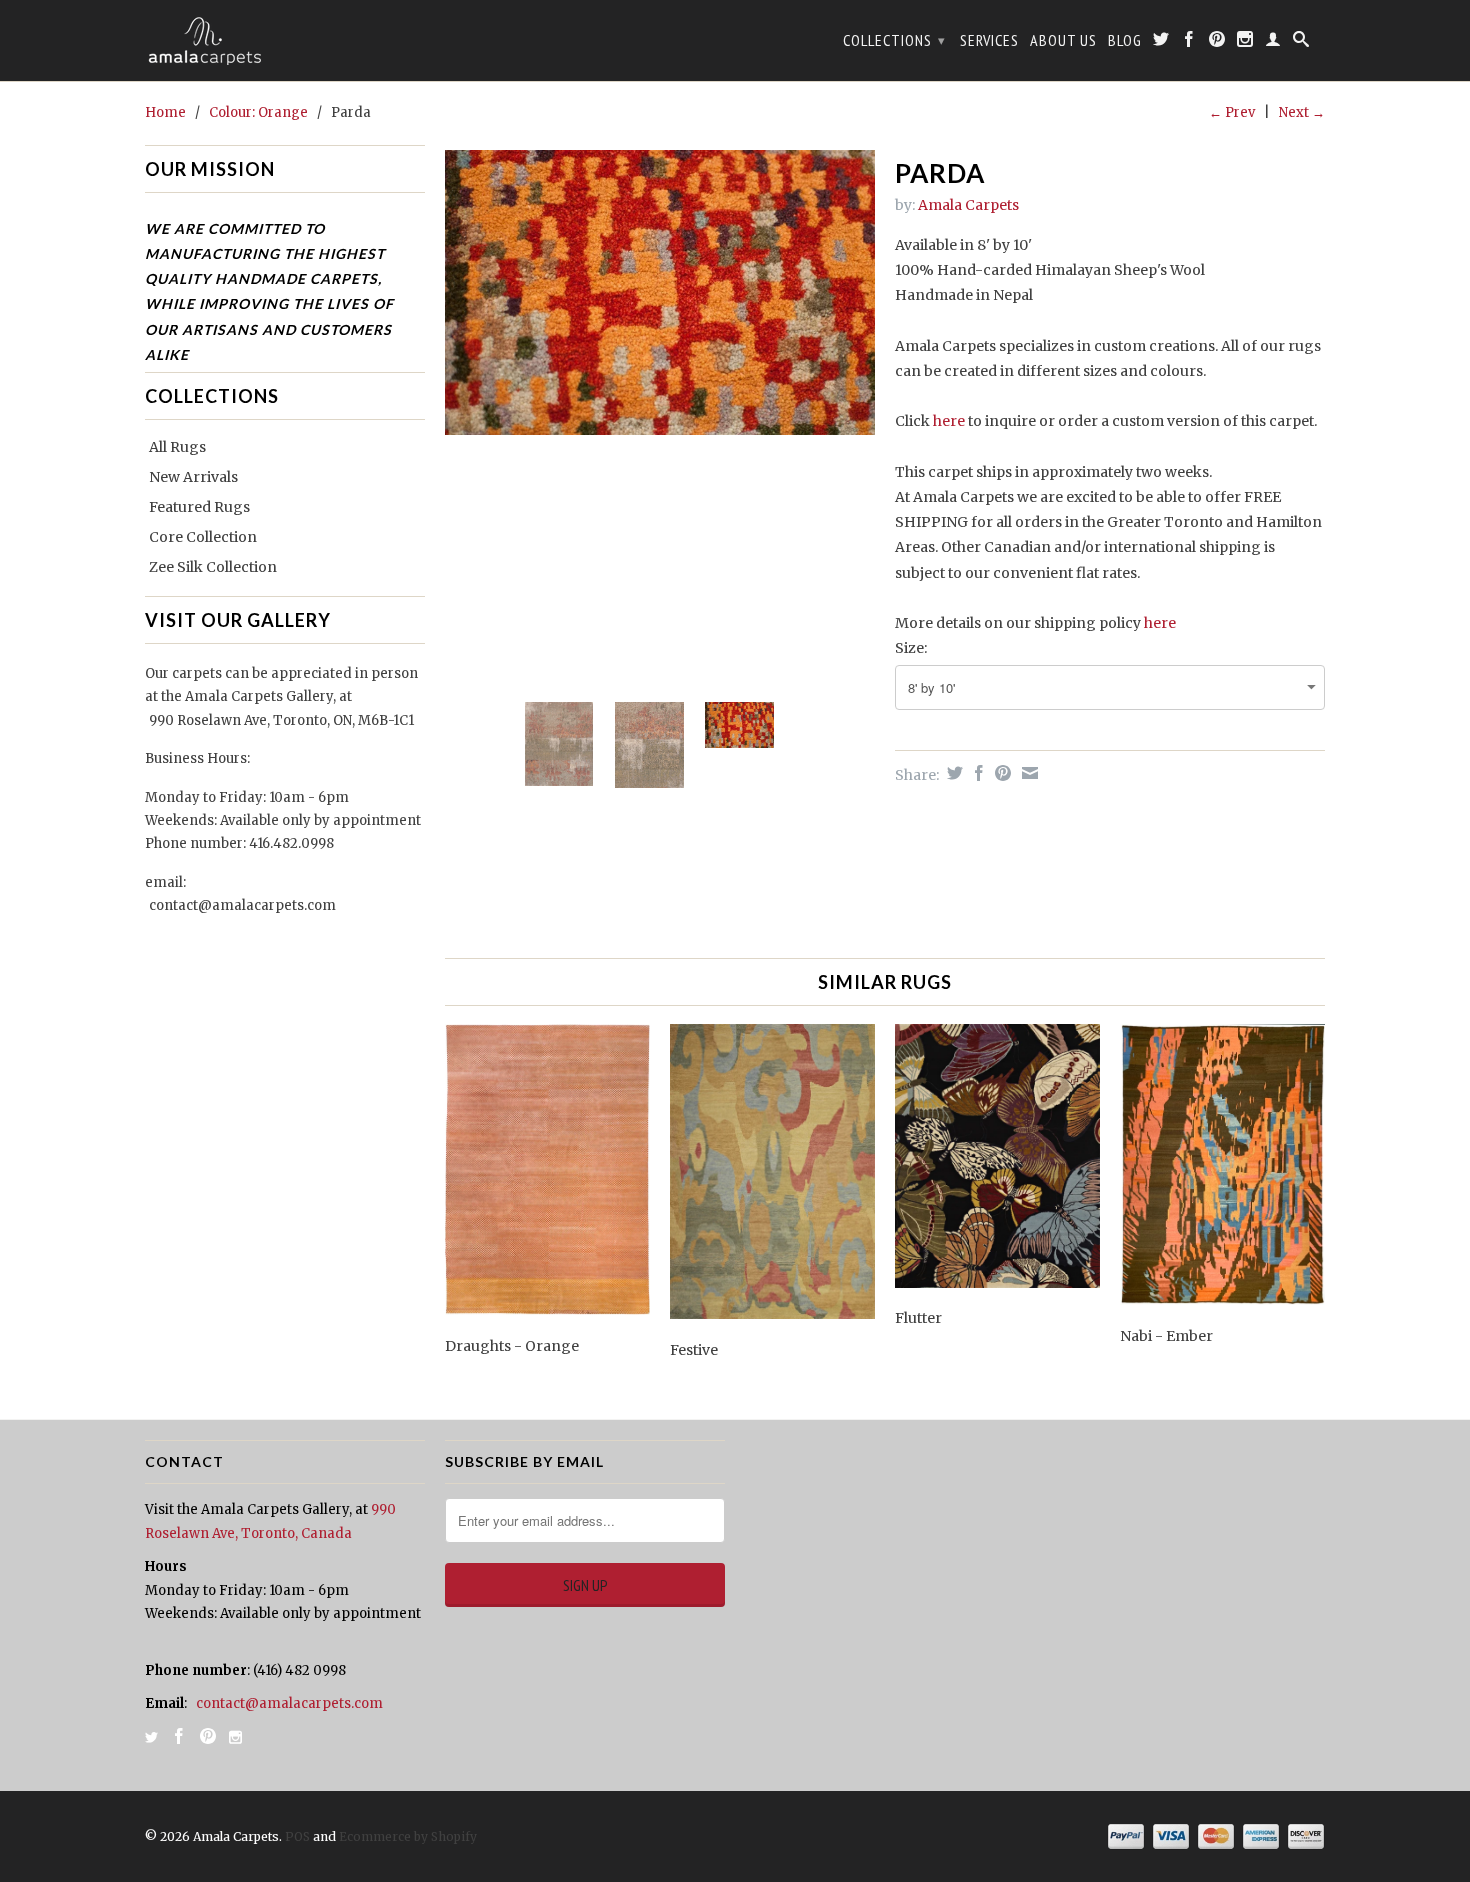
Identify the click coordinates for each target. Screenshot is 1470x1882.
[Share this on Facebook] (976, 773)
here (949, 421)
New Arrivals (193, 477)
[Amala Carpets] (285, 40)
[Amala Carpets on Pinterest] (1217, 43)
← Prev (1232, 112)
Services (989, 40)
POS (297, 1836)
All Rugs (177, 447)
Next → (1302, 112)
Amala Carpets (968, 205)
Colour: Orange (258, 112)
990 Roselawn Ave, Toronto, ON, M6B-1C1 (281, 720)
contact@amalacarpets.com (242, 905)
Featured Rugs (199, 507)
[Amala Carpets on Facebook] (1189, 43)
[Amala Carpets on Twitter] (1161, 43)
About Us (1063, 40)
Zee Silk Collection (213, 567)
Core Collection (203, 537)
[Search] (1301, 43)
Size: (911, 648)
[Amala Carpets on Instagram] (1245, 43)
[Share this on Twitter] (952, 773)
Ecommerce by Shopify (408, 1836)
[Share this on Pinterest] (1000, 773)
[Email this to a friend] (1027, 773)
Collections (894, 40)
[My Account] (1273, 43)
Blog (1125, 40)
